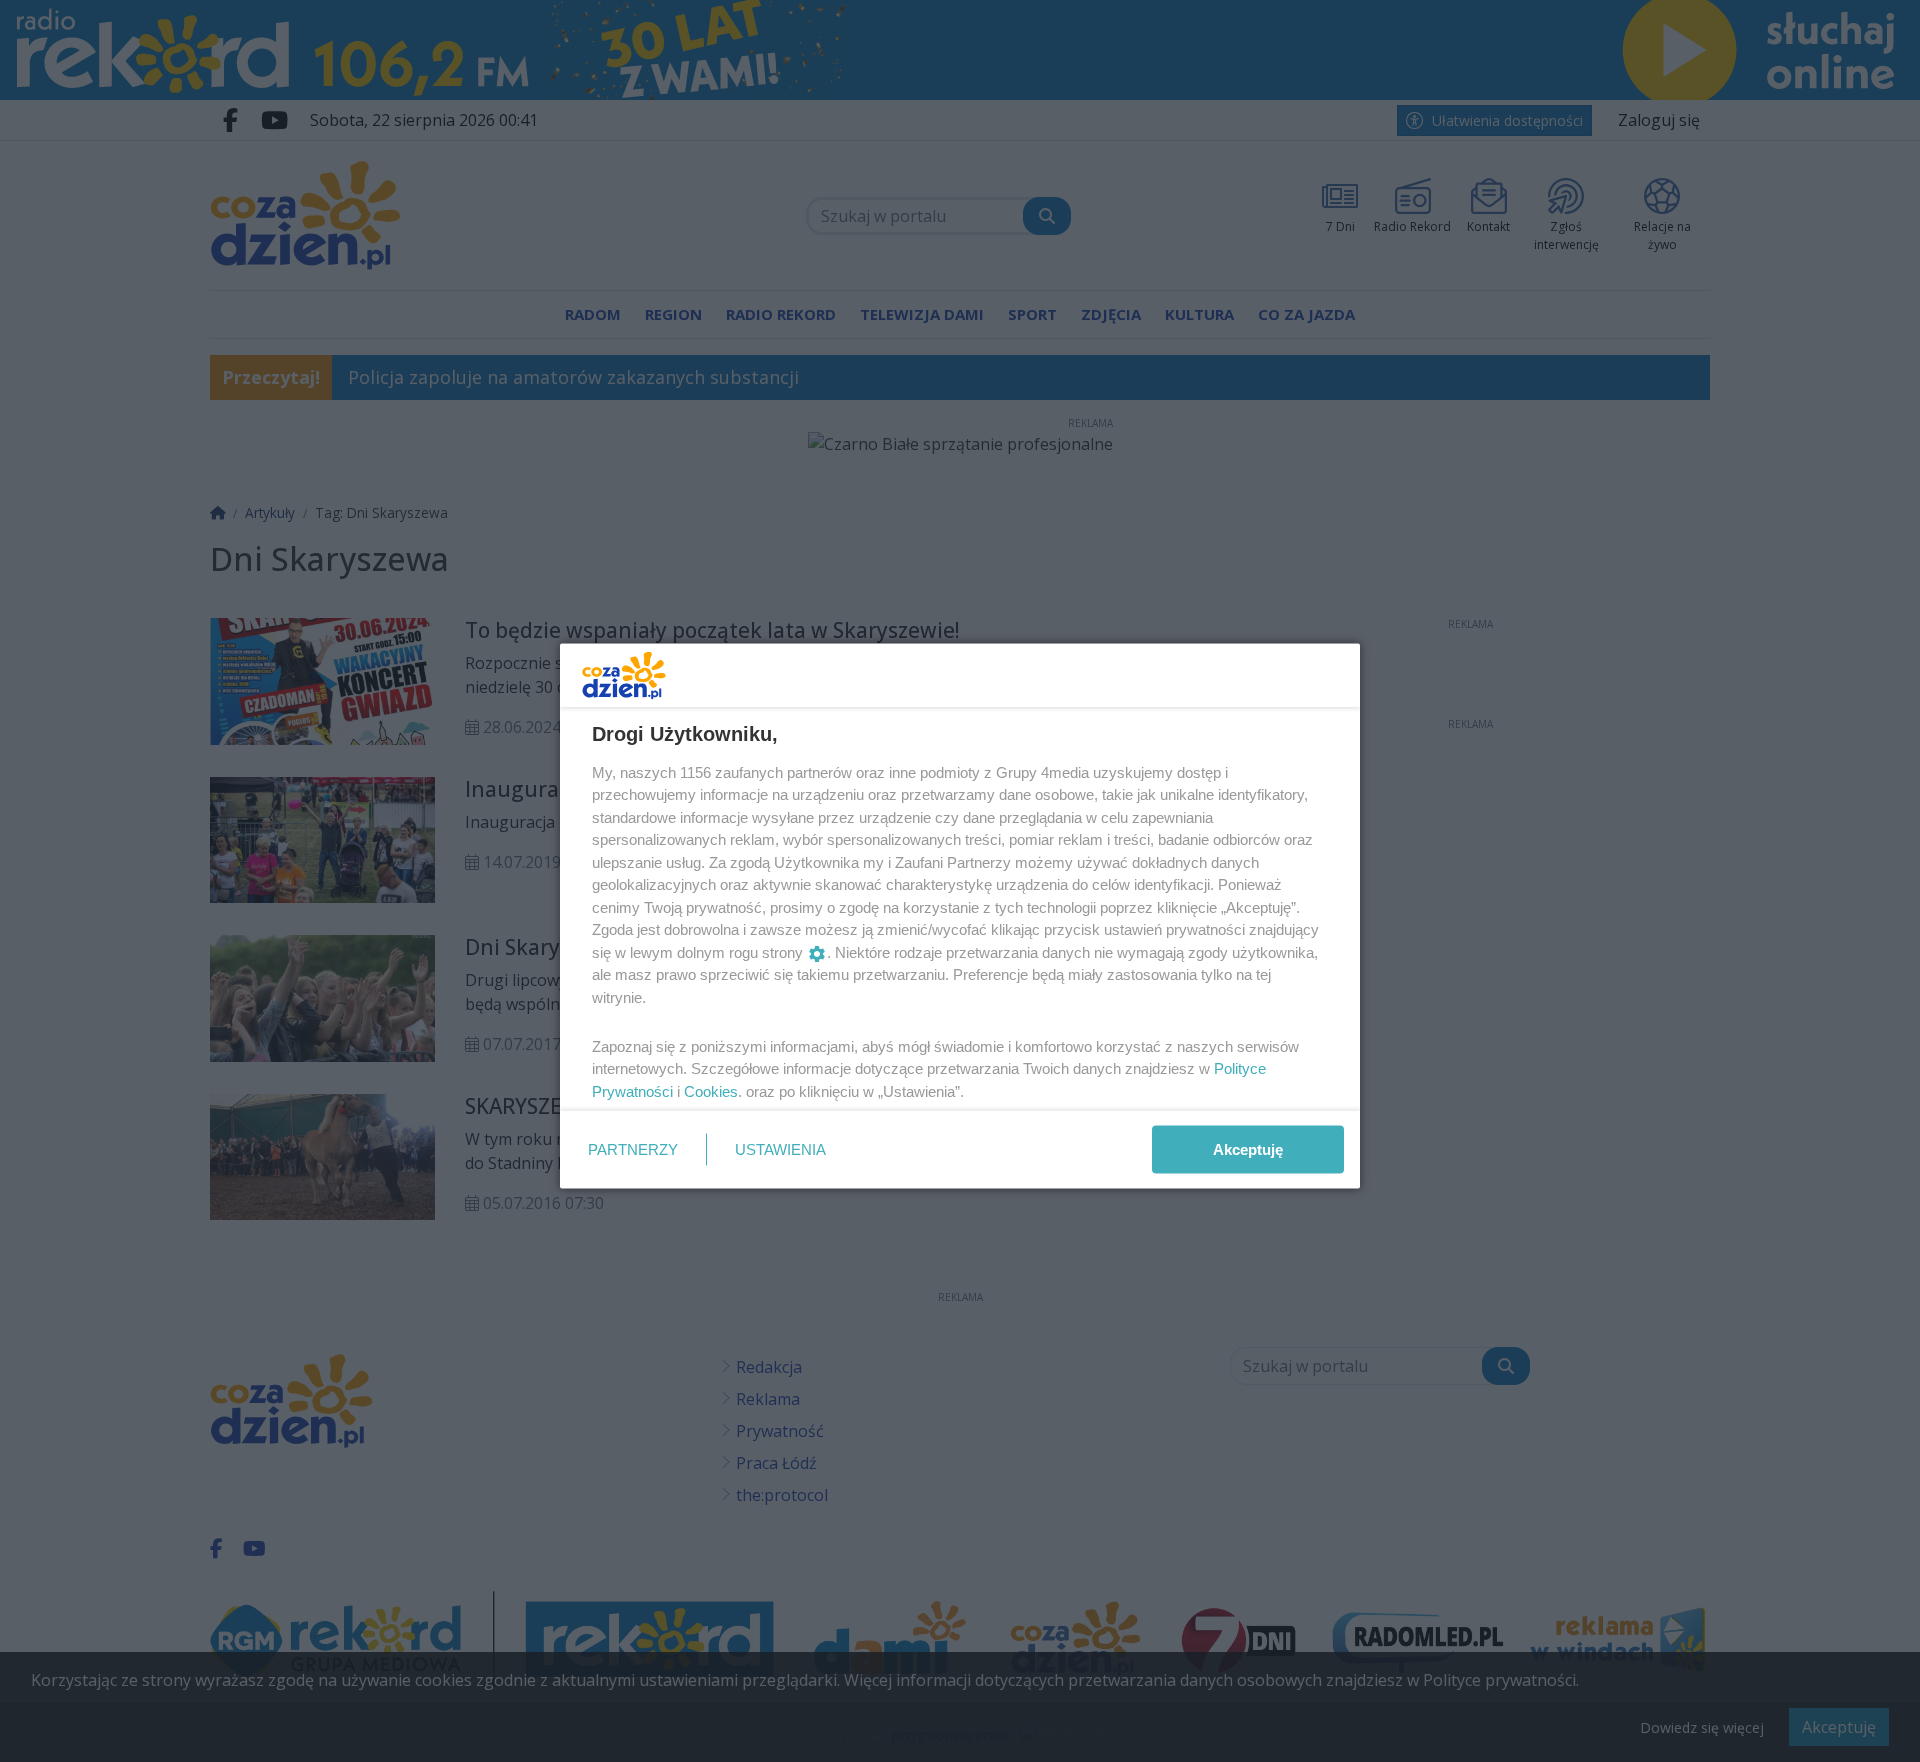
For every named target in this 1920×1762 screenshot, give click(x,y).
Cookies (711, 1090)
